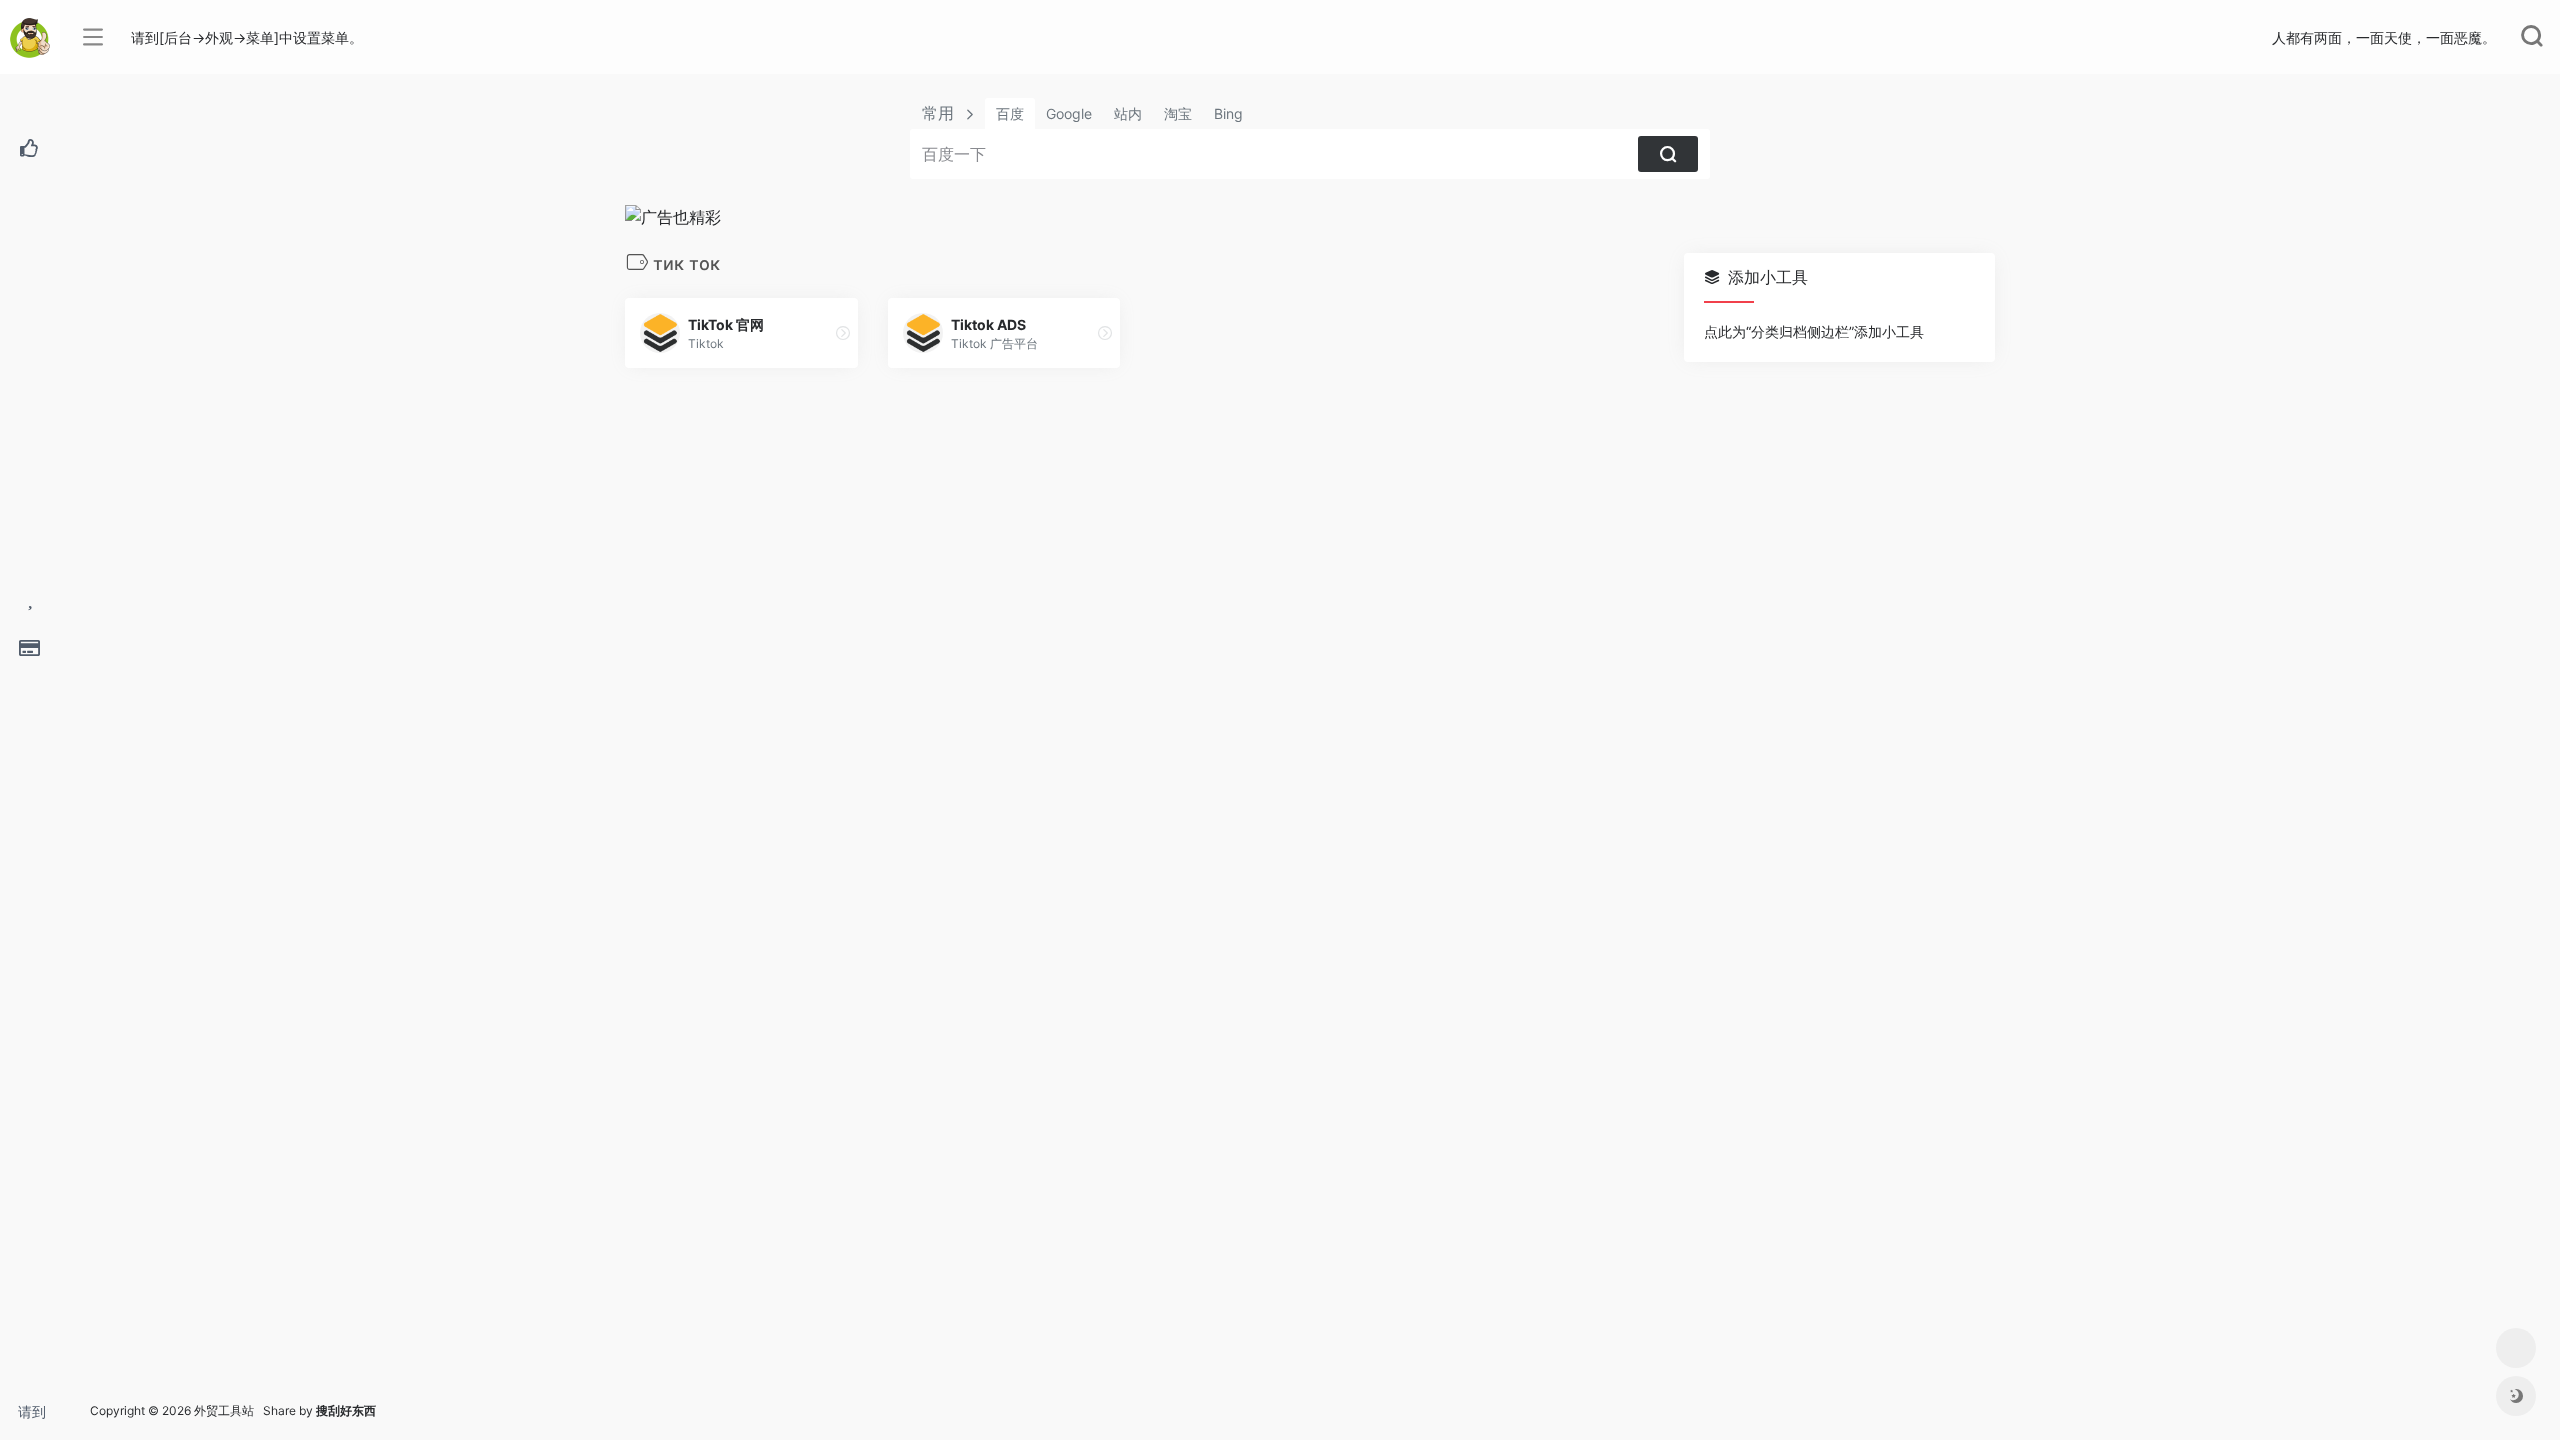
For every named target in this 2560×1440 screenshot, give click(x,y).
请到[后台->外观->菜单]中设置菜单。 (39, 1417)
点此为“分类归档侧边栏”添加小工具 (1814, 331)
